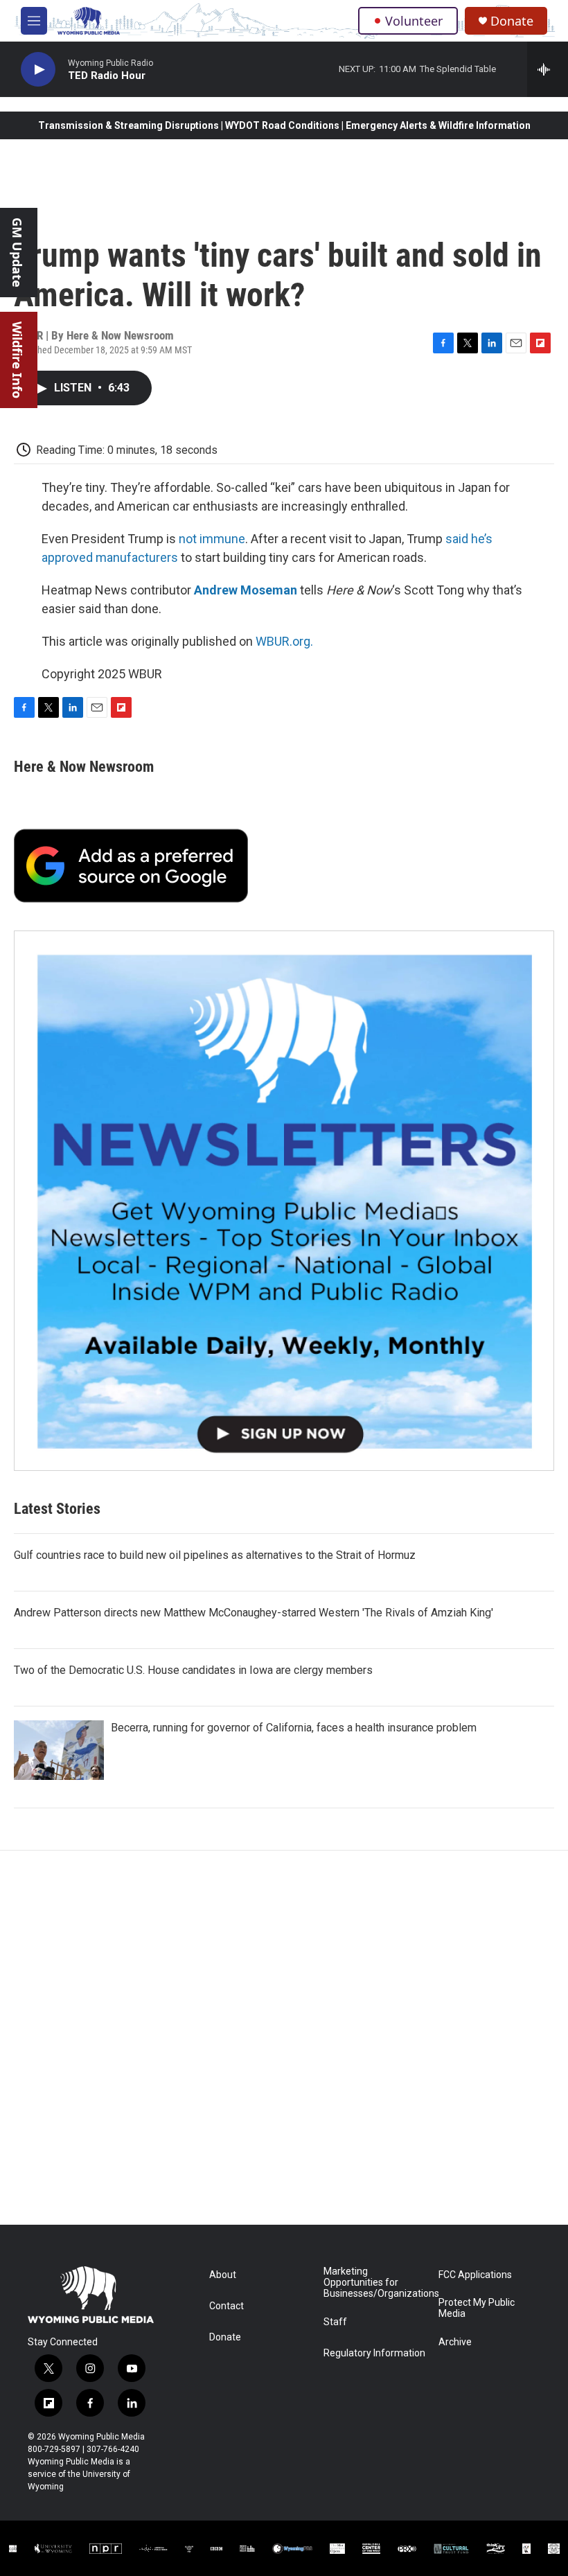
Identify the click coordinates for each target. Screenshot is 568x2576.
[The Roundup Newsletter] (284, 1201)
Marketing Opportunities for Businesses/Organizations (374, 2283)
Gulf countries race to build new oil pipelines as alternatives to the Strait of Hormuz (215, 1555)
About (223, 2275)
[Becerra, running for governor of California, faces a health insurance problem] (59, 1750)
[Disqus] (284, 2038)
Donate (512, 21)
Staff (335, 2322)
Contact (227, 2306)
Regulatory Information (374, 2353)
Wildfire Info (17, 360)
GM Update (17, 253)
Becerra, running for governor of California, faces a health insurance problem (294, 1728)
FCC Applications (475, 2275)
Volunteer (414, 21)
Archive (455, 2342)
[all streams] (548, 69)
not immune (212, 539)
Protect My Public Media (477, 2308)
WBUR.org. (284, 641)
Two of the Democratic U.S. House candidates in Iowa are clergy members (193, 1670)
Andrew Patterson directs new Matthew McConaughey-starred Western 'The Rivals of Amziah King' (254, 1613)
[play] (38, 70)
